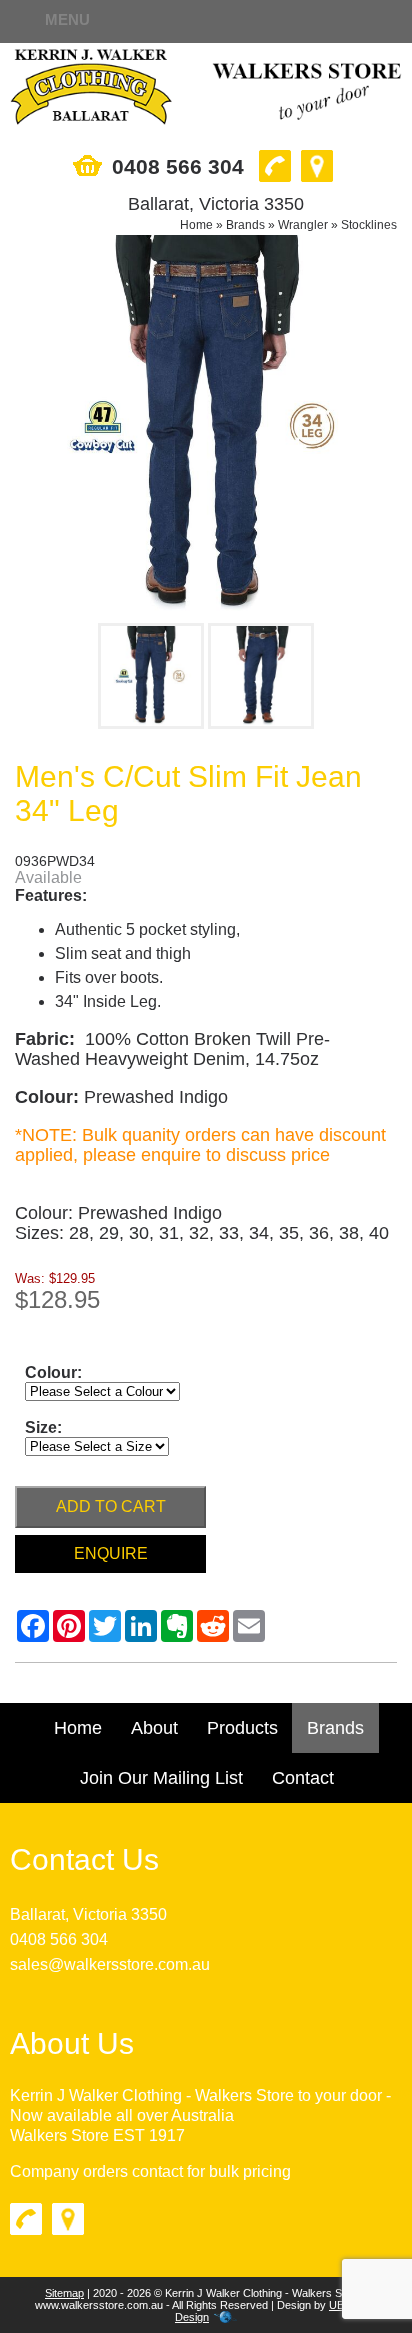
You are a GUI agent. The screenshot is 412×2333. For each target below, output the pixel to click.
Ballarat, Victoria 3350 (88, 1914)
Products (242, 1728)
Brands (245, 225)
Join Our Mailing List (161, 1778)
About (154, 1728)
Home (196, 225)
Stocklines (369, 225)
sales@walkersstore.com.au (110, 1964)
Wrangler (303, 225)
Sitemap (64, 2293)
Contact (303, 1778)
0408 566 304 (59, 1939)
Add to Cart (111, 1506)
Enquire (111, 1553)
